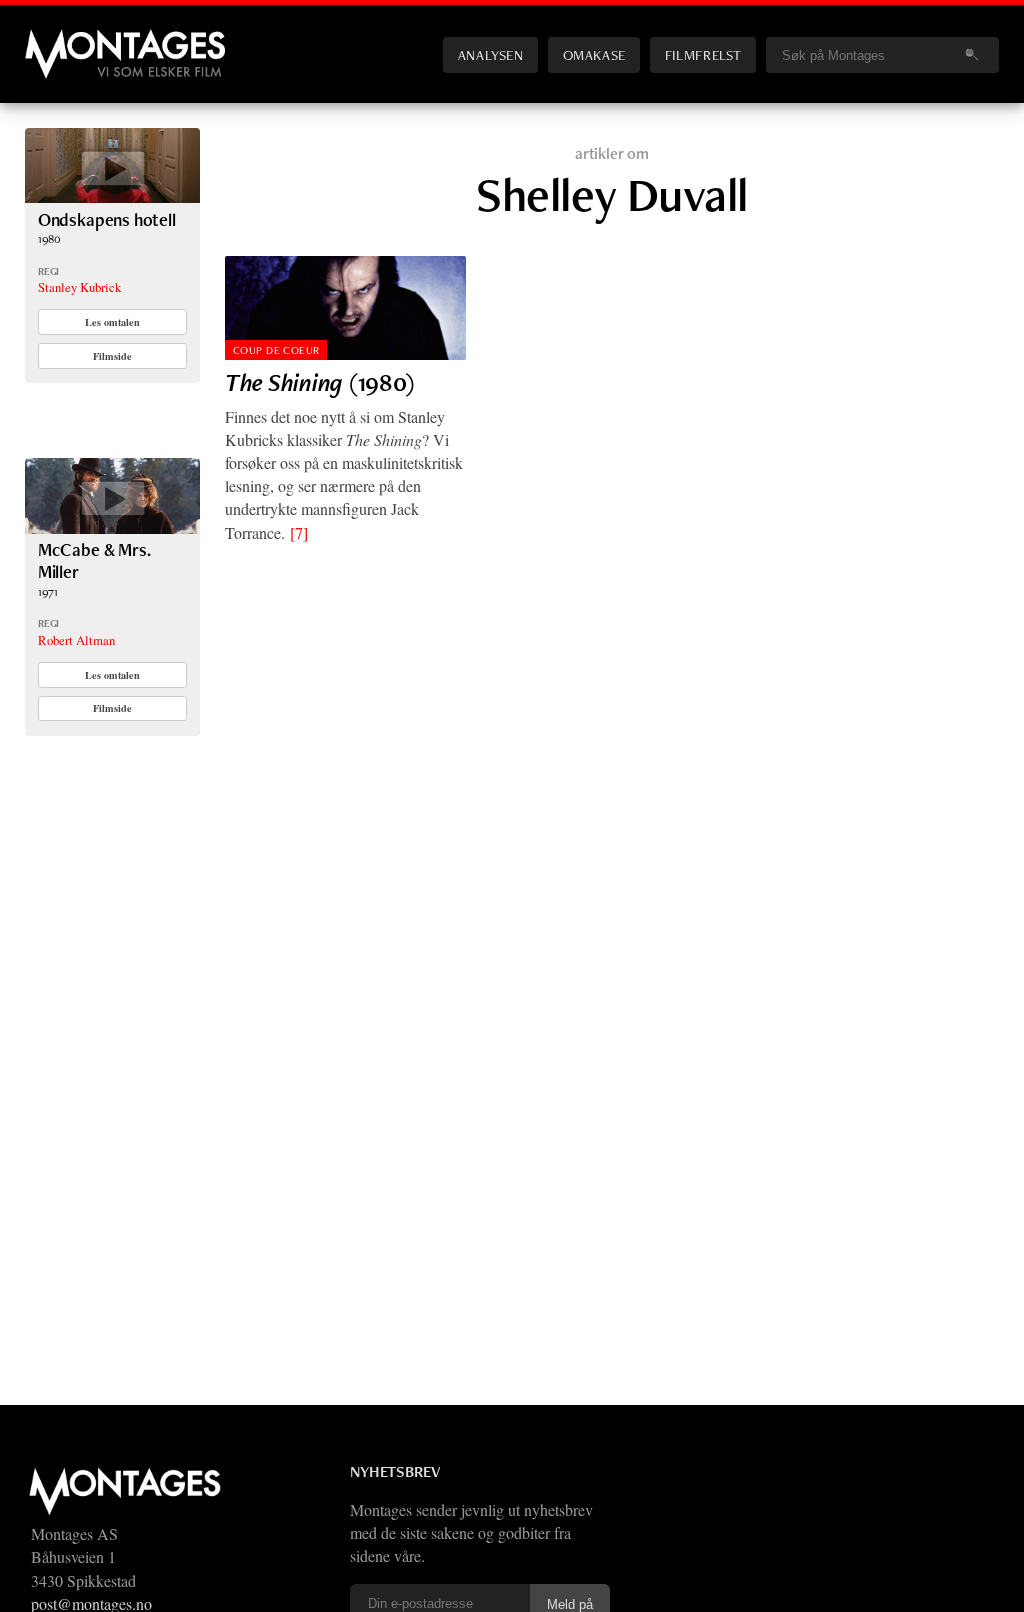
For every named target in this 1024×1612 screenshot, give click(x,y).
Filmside (112, 356)
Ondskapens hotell (107, 219)
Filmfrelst (703, 54)
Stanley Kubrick (79, 287)
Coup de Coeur (276, 350)
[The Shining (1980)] (345, 308)
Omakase (594, 54)
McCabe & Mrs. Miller (94, 560)
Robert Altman (76, 640)
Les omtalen (112, 322)
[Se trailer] (112, 196)
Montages (58, 39)
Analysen (491, 54)
